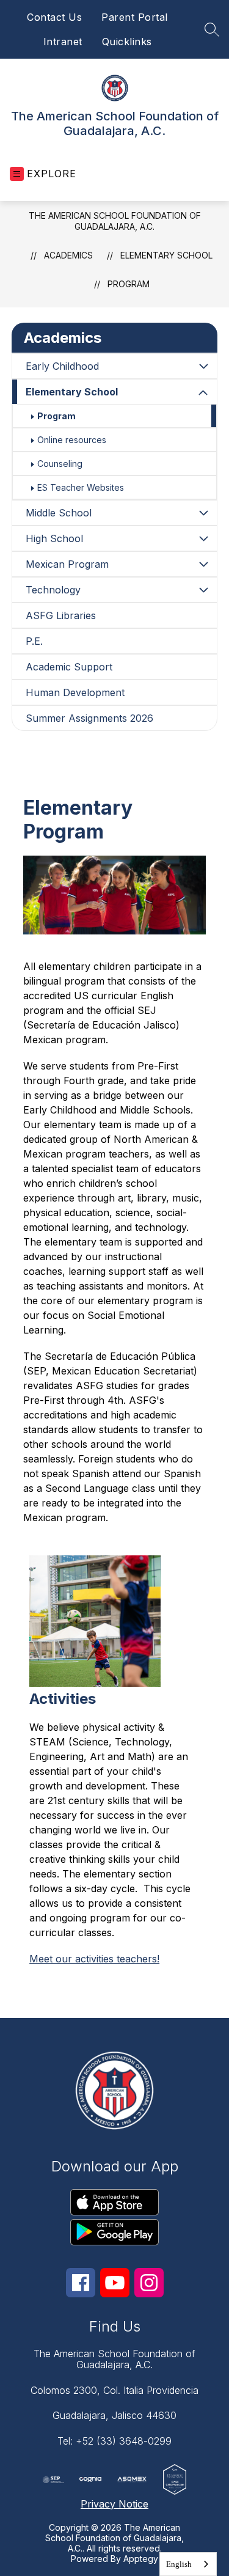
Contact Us (54, 17)
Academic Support (69, 667)
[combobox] (188, 2564)
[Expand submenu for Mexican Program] (203, 564)
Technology (53, 590)
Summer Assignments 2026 (89, 718)
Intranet (63, 42)
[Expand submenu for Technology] (203, 590)
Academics (68, 255)
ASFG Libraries (61, 615)
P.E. (34, 641)
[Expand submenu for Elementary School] (203, 393)
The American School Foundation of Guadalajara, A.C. (115, 221)
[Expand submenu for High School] (203, 538)
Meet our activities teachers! (94, 1959)
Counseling (60, 464)
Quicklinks (127, 42)
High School (54, 538)
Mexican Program (67, 564)
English (179, 2564)
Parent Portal (135, 17)
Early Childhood (62, 366)
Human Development (75, 692)
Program (129, 284)
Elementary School (166, 255)
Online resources (72, 440)
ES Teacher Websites (81, 487)
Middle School (59, 513)
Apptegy (141, 2559)
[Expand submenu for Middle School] (203, 513)
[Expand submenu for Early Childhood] (203, 366)
